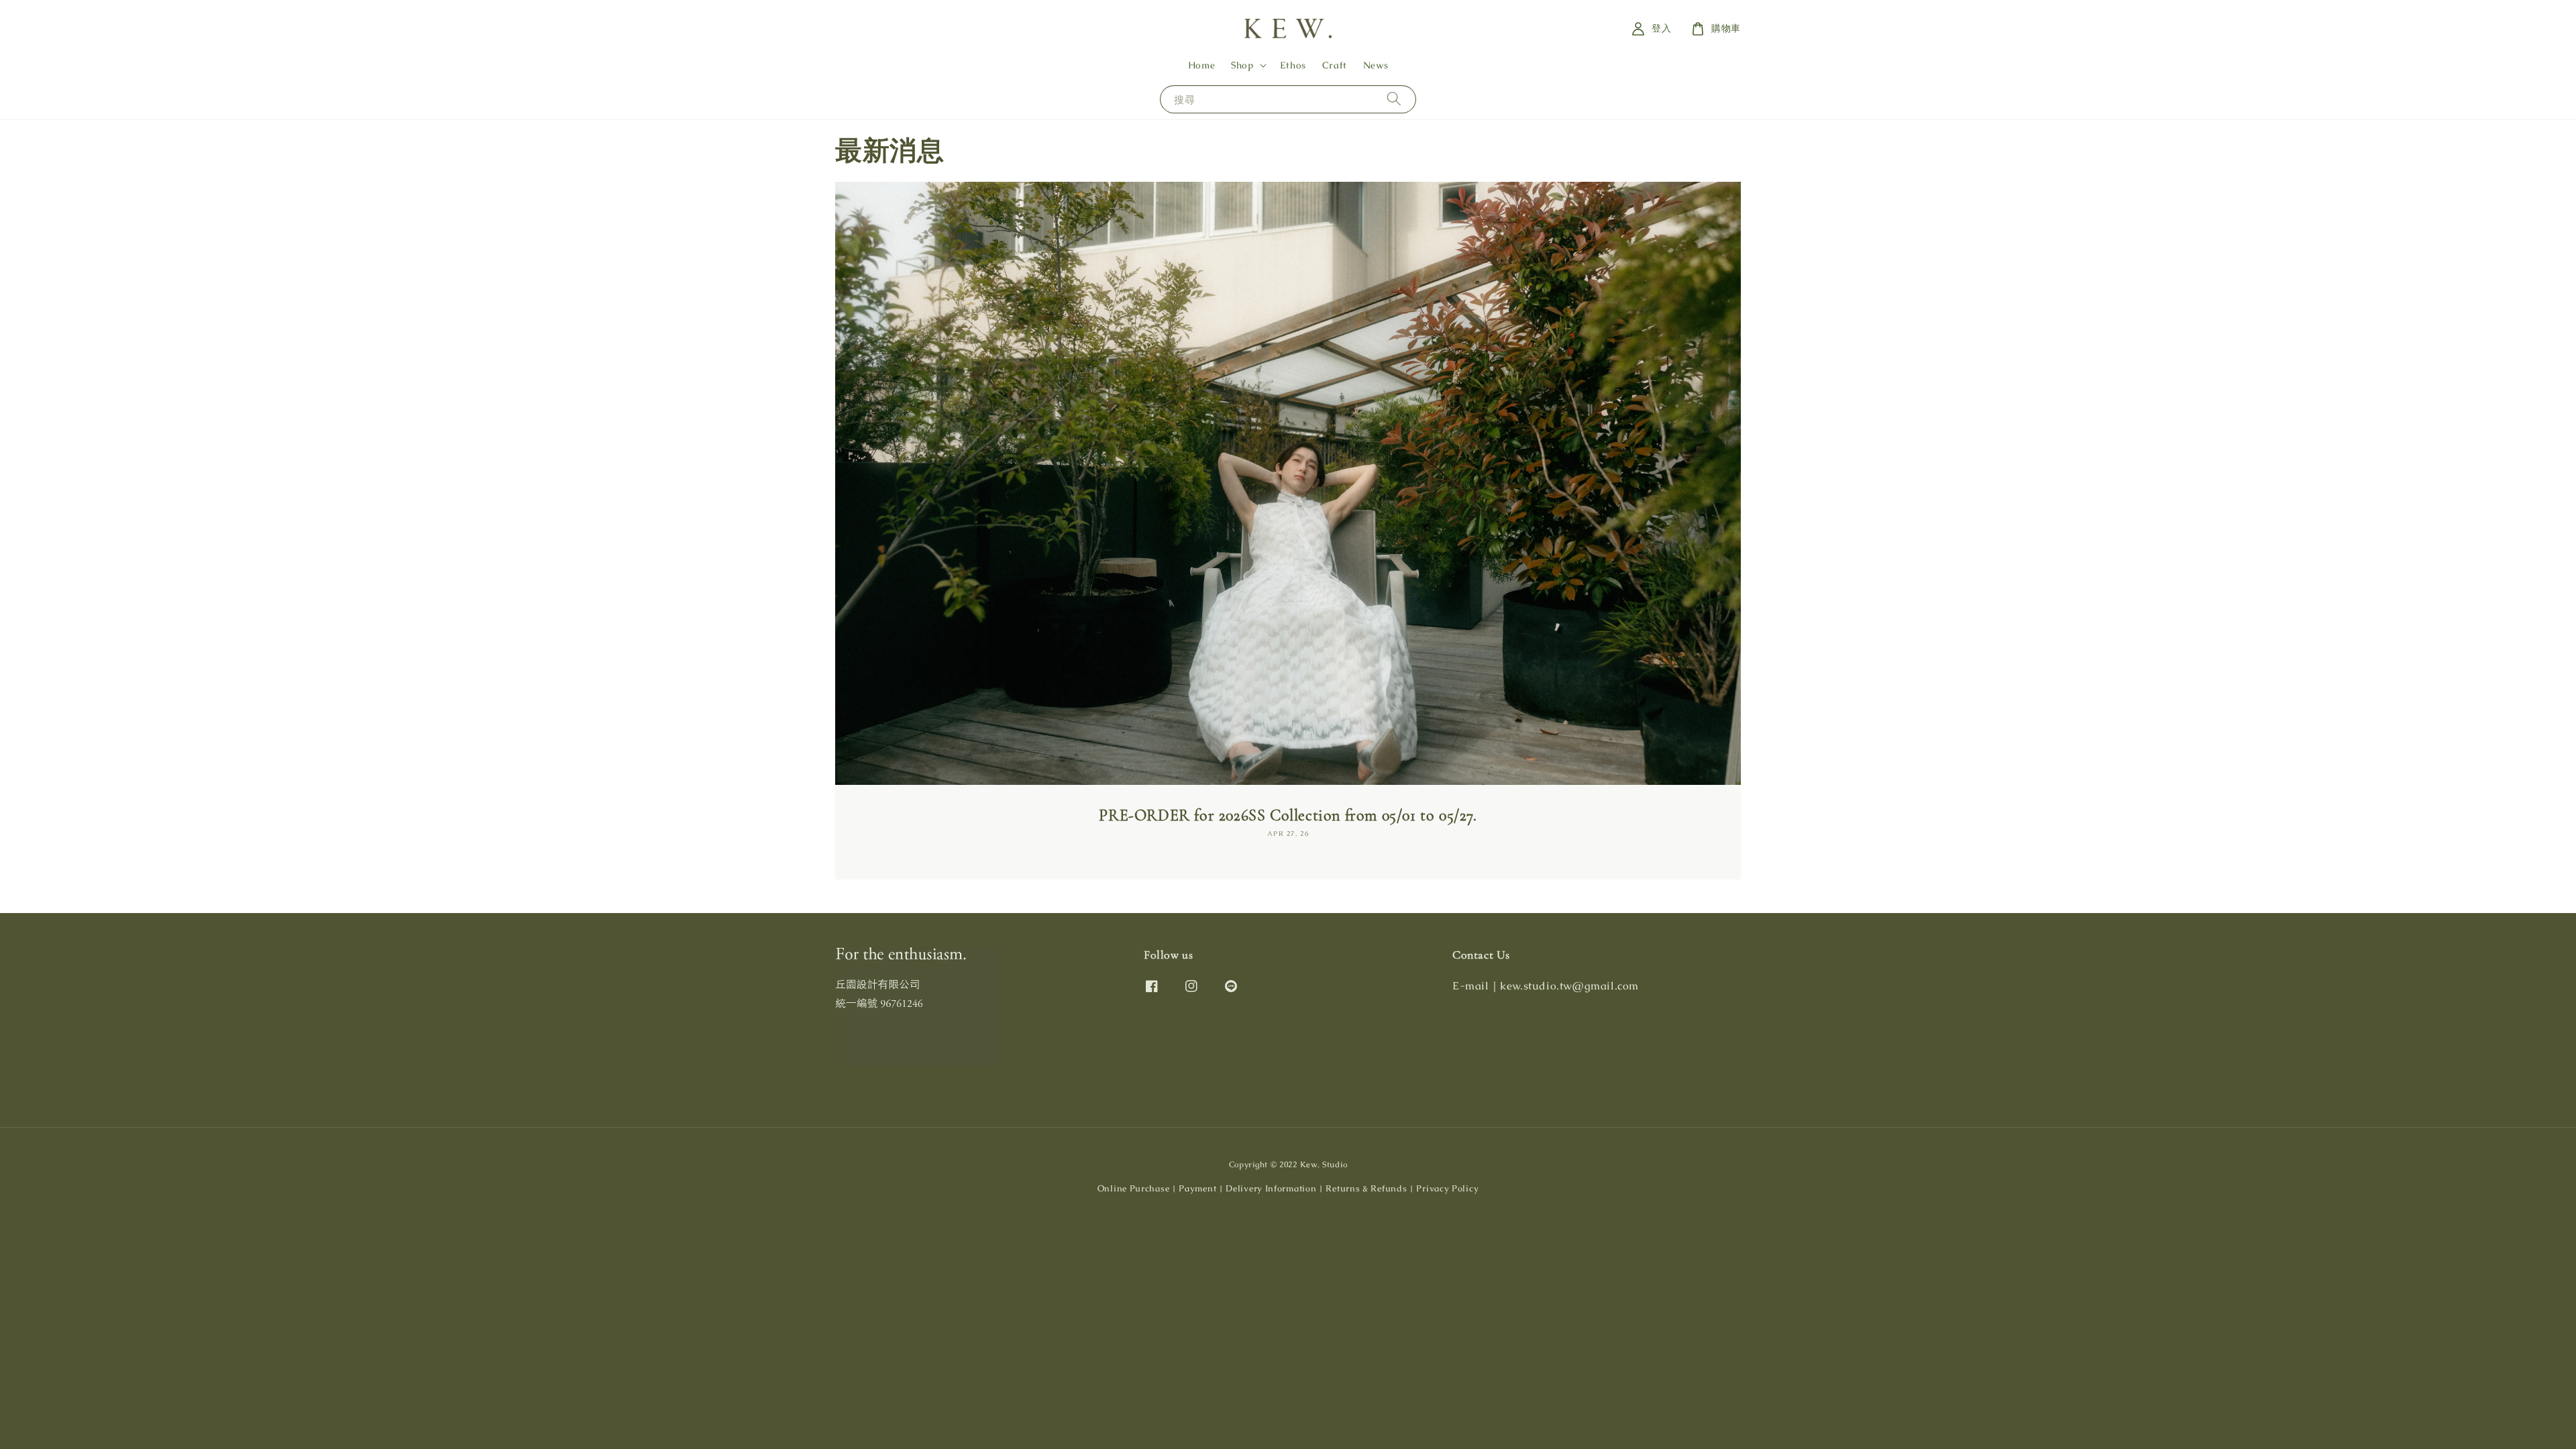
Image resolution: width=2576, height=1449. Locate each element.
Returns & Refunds (1366, 1188)
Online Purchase (1134, 1188)
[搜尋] (1394, 99)
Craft (1335, 65)
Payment (1197, 1188)
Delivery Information (1271, 1188)
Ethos (1293, 65)
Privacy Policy (1447, 1188)
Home (1201, 65)
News (1376, 65)
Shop (1242, 65)
